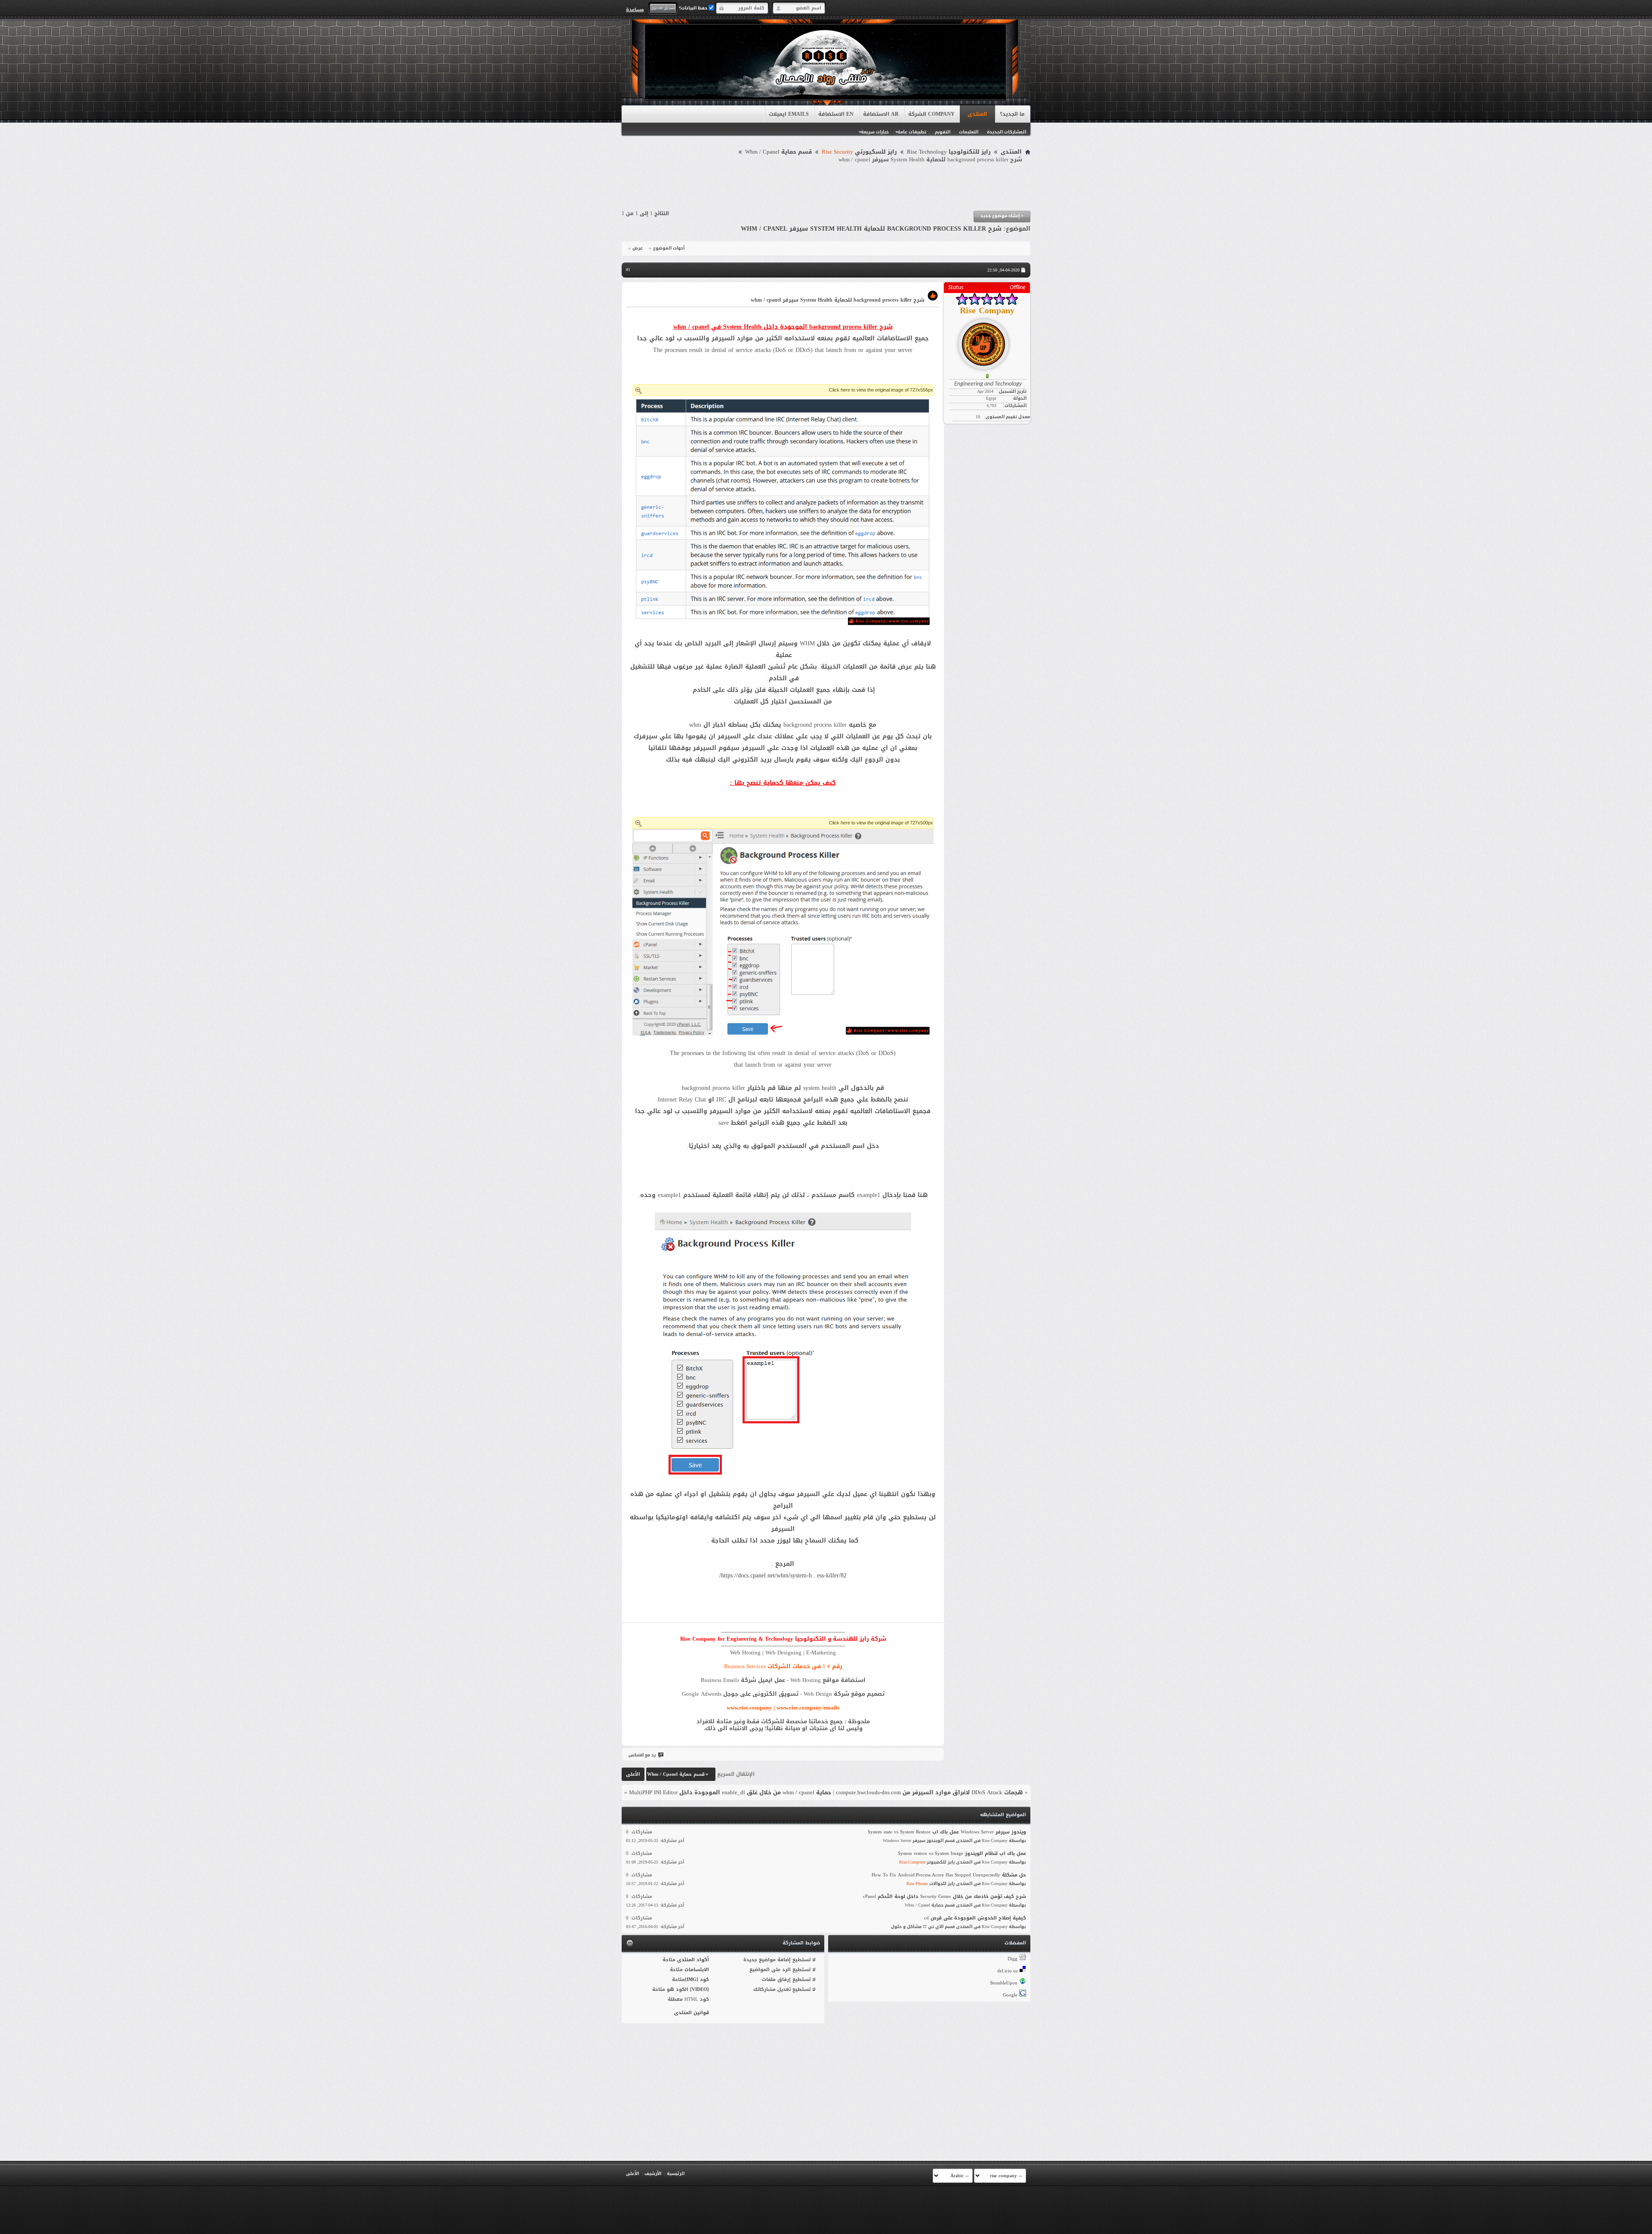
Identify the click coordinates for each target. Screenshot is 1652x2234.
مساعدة (635, 9)
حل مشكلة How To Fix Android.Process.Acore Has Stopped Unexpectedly (949, 1875)
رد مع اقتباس (642, 1755)
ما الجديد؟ (1012, 114)
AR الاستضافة (881, 114)
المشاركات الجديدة (1006, 132)
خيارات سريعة (875, 132)
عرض (638, 248)
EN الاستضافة (836, 114)
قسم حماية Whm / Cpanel (778, 152)
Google (1010, 1995)
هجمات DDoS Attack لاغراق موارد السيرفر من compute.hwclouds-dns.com (929, 1792)
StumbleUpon (1004, 1983)
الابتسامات (697, 1970)
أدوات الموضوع (669, 248)
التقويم (943, 132)
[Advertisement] (826, 187)
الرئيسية (676, 2174)
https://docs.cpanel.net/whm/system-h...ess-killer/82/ (783, 1575)
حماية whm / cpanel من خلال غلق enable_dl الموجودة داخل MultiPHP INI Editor (730, 1792)
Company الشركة (931, 114)
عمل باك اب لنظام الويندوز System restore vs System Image (962, 1853)
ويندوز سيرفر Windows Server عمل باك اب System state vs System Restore (947, 1832)
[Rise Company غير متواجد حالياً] (987, 341)
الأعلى (633, 1774)
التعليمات (969, 132)
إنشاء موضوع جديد (1002, 216)
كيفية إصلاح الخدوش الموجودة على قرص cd (975, 1918)
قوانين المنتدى (692, 2013)
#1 (628, 270)
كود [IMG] (697, 1979)
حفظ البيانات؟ (694, 8)
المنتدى (977, 114)
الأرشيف (653, 2174)
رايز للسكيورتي (859, 152)
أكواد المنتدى (693, 1960)
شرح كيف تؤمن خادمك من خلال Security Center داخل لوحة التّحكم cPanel (945, 1896)
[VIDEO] (700, 1989)
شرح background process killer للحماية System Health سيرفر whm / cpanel (871, 229)
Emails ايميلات (789, 114)
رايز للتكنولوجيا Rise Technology (949, 152)
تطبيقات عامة (912, 132)
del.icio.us (1007, 1971)
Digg (1012, 1959)
